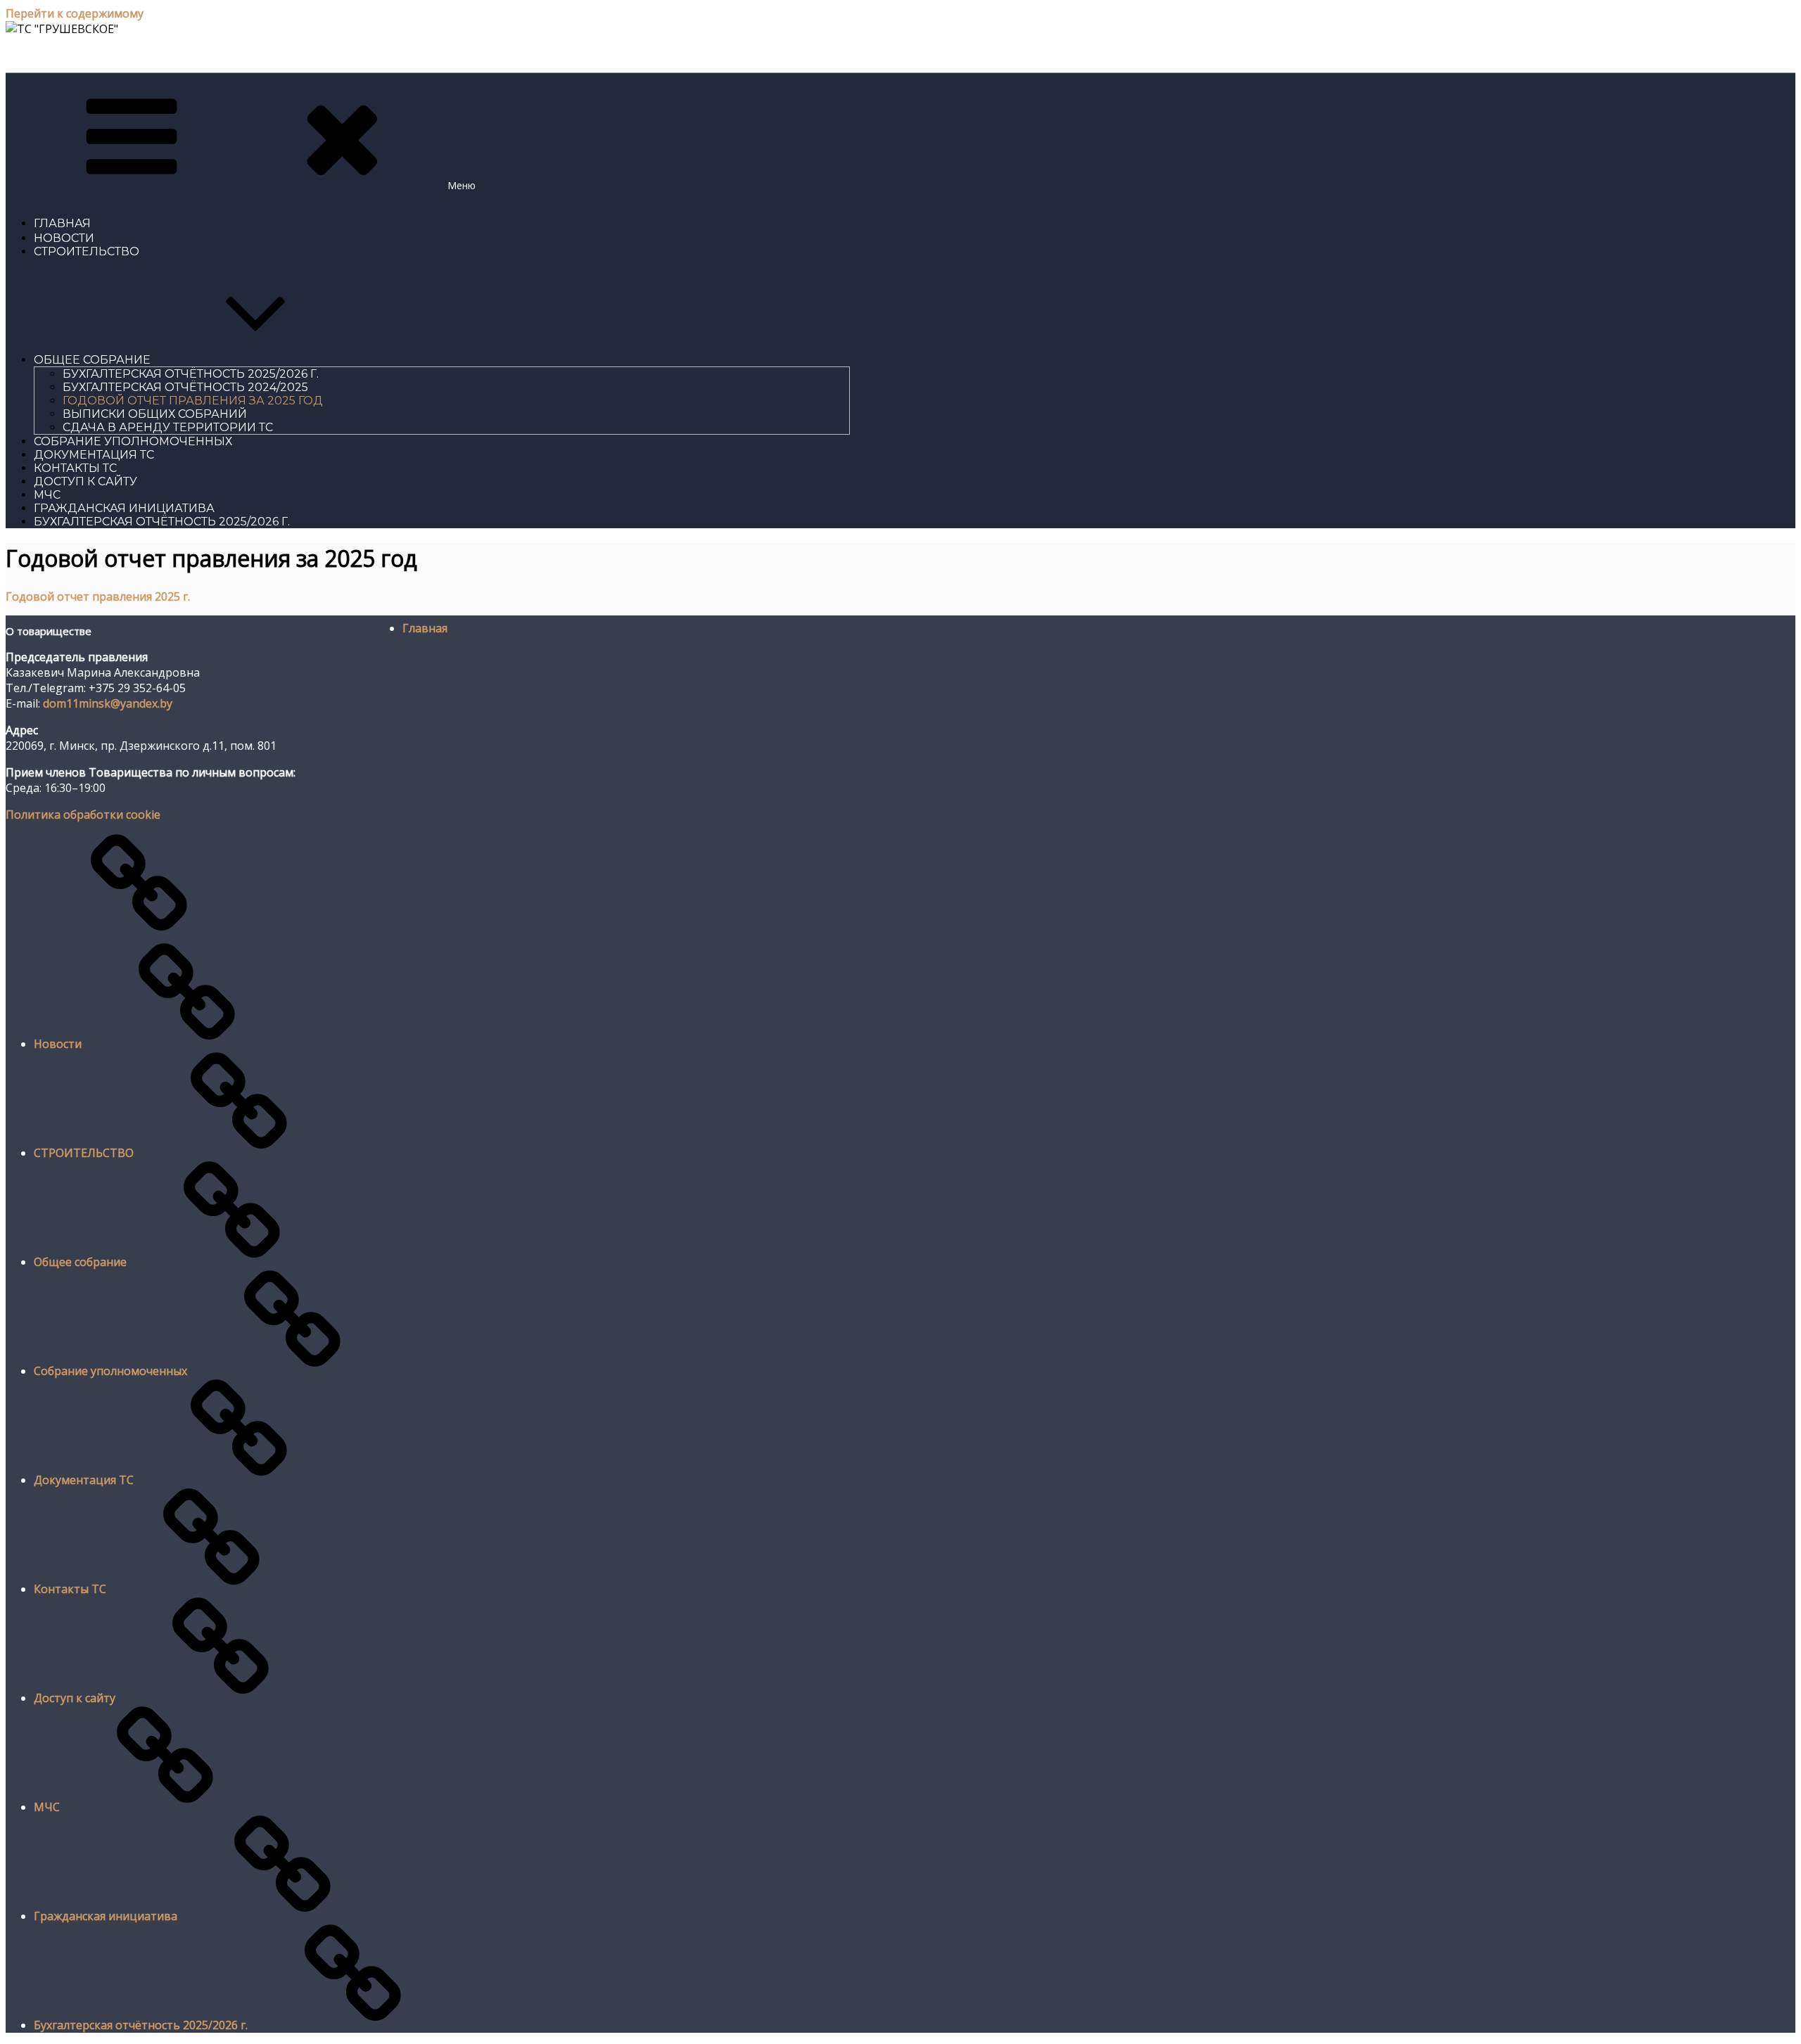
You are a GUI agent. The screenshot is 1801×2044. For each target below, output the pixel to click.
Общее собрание (92, 360)
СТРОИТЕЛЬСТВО (87, 251)
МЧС (47, 495)
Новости (64, 238)
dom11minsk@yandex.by (108, 703)
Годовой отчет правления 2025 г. (98, 596)
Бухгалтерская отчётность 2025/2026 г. (191, 374)
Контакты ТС (75, 468)
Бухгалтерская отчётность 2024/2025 (185, 387)
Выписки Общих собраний (155, 414)
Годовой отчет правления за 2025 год (193, 401)
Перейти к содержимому (75, 13)
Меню (462, 185)
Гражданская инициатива (124, 508)
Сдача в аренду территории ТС (168, 427)
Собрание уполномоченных (133, 441)
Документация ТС (94, 455)
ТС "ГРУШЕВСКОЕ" (60, 55)
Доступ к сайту (85, 481)
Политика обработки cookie (83, 815)
